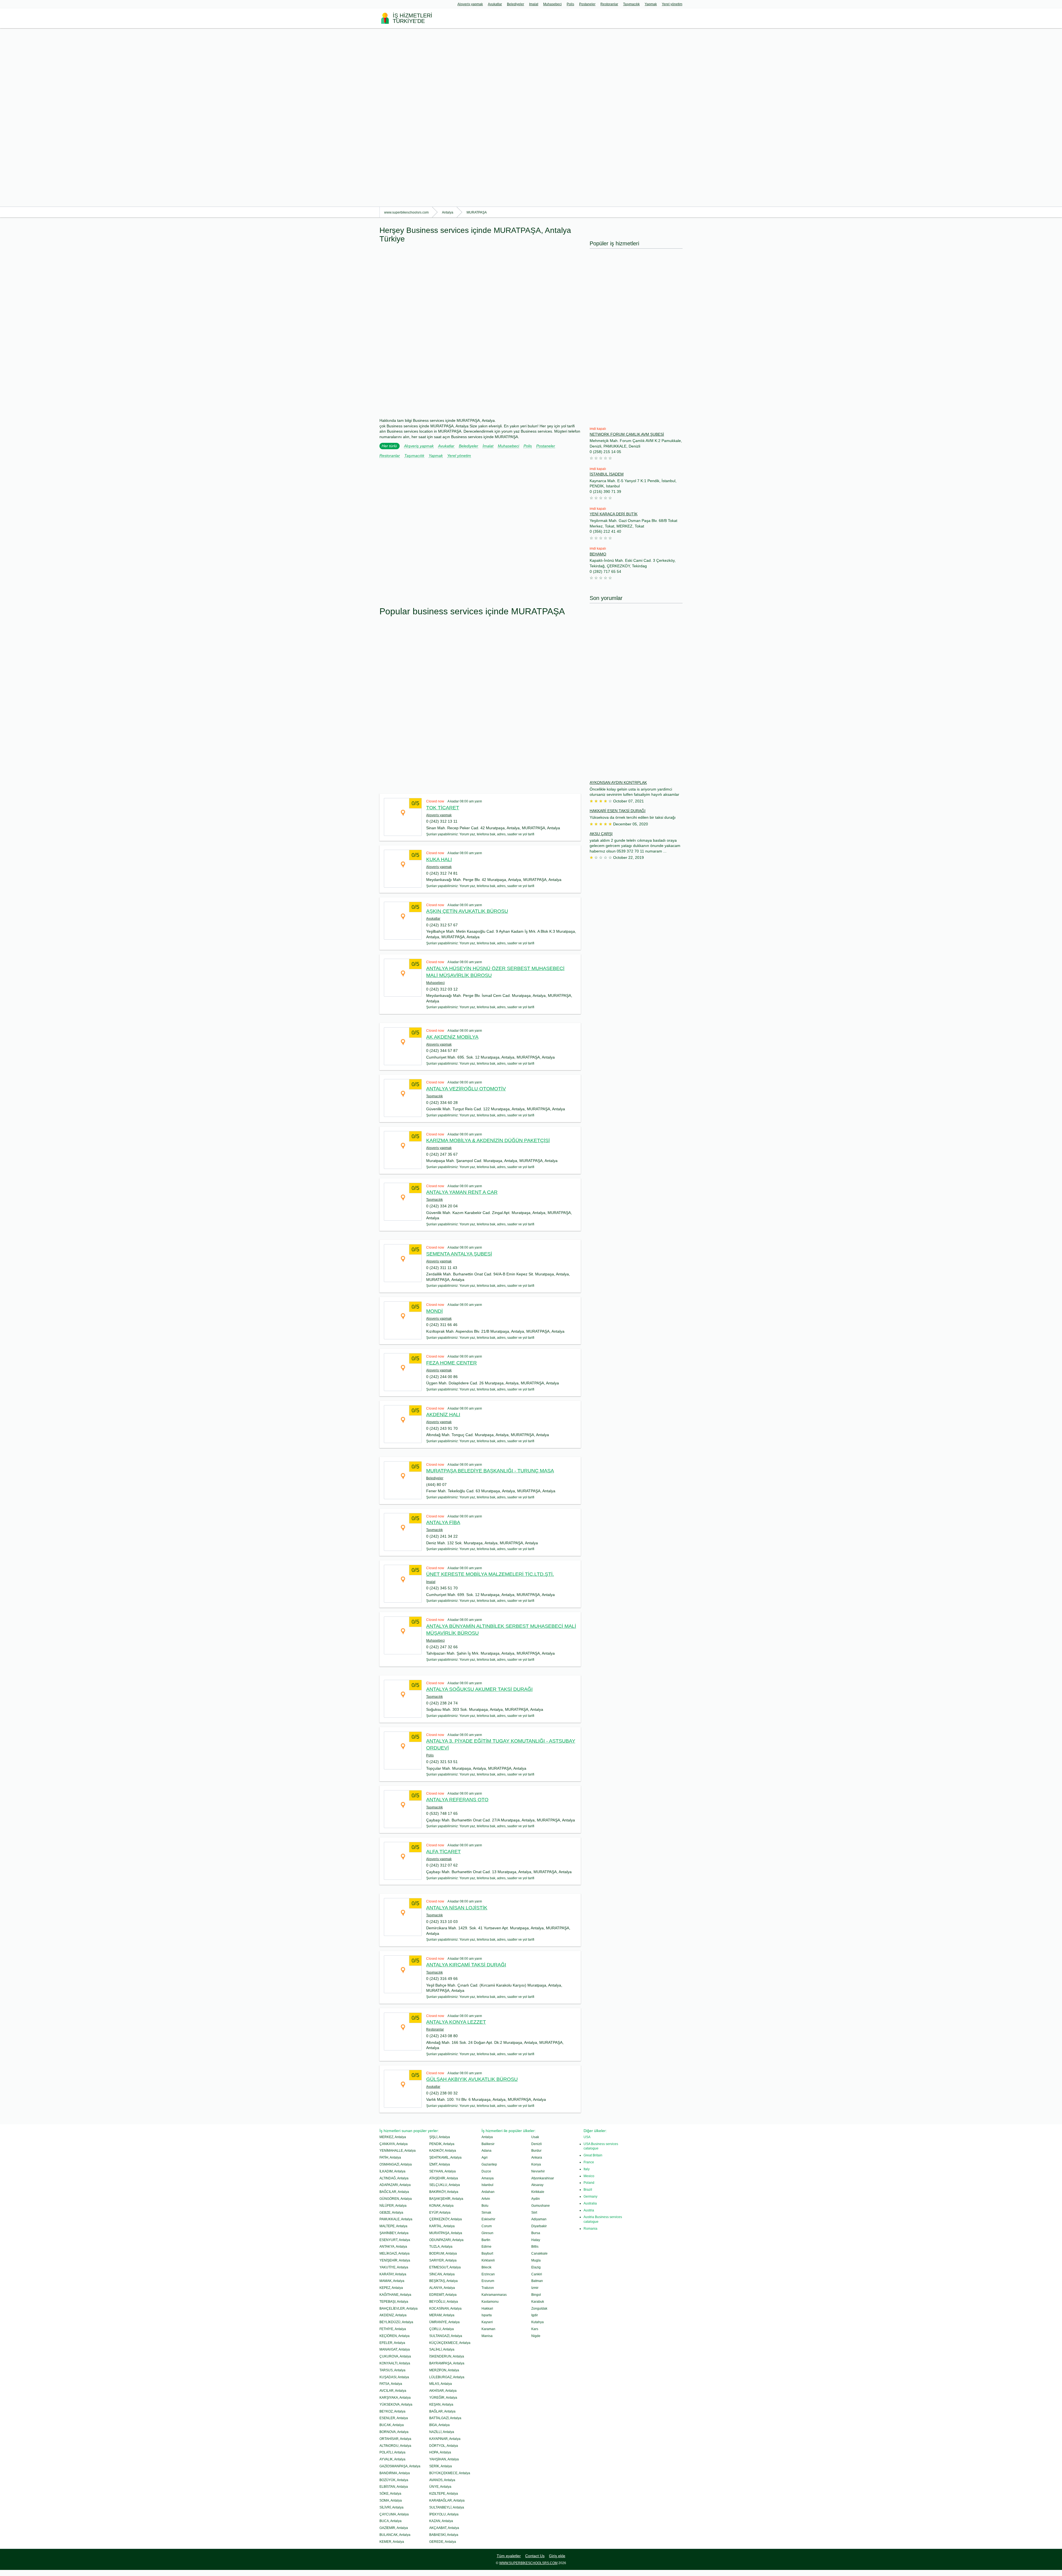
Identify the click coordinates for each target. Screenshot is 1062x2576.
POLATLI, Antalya (392, 2452)
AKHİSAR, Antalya (443, 2391)
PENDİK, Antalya (442, 2144)
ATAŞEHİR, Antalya (444, 2178)
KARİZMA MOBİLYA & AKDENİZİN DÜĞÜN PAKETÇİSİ (488, 1140)
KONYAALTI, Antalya (395, 2363)
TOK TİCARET (443, 808)
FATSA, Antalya (391, 2384)
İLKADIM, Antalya (392, 2171)
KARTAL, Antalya (442, 2226)
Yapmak (651, 4)
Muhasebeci (552, 4)
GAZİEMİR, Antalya (394, 2528)
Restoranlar (609, 4)
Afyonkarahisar (543, 2178)
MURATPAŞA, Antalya (446, 2233)
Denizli (537, 2144)
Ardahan (488, 2192)
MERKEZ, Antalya (393, 2137)
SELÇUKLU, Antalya (445, 2185)
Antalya (487, 2137)
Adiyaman (539, 2219)
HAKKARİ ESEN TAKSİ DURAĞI (618, 811)
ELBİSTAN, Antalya (394, 2487)
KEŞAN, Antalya (441, 2405)
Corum (487, 2226)
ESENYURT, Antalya (395, 2240)
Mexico (589, 2176)
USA (587, 2137)
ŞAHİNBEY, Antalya (394, 2233)
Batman (537, 2281)
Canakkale (539, 2253)
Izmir (535, 2288)
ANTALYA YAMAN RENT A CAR (462, 1192)
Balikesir (488, 2144)
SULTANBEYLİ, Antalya (447, 2507)
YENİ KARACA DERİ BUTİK (614, 514)
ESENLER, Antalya (394, 2418)
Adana (486, 2151)
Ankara (537, 2158)
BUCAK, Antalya (392, 2425)
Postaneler (587, 4)
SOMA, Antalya (391, 2500)
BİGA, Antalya (439, 2425)
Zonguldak (539, 2309)
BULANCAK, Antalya (395, 2535)
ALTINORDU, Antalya (395, 2446)
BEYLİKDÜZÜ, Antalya (396, 2322)
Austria (589, 2210)
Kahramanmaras (494, 2295)
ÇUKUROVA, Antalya (395, 2356)
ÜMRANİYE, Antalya (444, 2322)
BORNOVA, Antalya (394, 2432)
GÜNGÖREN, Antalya (396, 2199)
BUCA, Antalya (391, 2521)
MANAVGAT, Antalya (395, 2349)
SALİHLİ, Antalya (442, 2349)
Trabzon (488, 2288)
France (589, 2162)
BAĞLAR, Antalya (442, 2411)
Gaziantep (489, 2164)
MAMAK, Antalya (392, 2281)
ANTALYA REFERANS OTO (457, 1800)
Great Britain (593, 2155)
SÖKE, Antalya (390, 2494)
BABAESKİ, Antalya (444, 2535)
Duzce (486, 2171)
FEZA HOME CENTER (451, 1363)
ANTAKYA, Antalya (393, 2247)
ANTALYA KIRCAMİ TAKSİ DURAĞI (466, 1965)
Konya (536, 2164)
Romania (590, 2229)
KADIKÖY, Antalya (443, 2151)
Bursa (536, 2233)
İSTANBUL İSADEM (607, 474)
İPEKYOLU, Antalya (444, 2514)
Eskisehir (488, 2219)
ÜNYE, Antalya (440, 2487)
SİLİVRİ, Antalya (391, 2507)
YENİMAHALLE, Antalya (398, 2151)
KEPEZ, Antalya (391, 2288)
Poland (589, 2183)
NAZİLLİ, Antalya (442, 2432)
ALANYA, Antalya (442, 2288)
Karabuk (538, 2302)
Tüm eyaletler (509, 2556)
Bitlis (535, 2247)
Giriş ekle (557, 2556)
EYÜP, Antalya (440, 2213)
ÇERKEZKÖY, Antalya (446, 2219)
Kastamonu (490, 2302)
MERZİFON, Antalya (444, 2370)
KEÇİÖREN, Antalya (395, 2336)
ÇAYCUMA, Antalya (394, 2514)
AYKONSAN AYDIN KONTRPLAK (618, 783)
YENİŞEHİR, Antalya (395, 2260)
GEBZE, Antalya (391, 2213)
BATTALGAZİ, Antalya (445, 2418)
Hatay (536, 2240)
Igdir (535, 2315)
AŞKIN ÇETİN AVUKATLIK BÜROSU (467, 911)
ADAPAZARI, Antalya (395, 2185)
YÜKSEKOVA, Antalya (396, 2405)
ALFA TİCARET (443, 1852)
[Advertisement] (166, 117)
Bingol (536, 2295)
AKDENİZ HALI (443, 1415)
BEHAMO (598, 554)
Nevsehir (538, 2171)
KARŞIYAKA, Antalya (395, 2398)
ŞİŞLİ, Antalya (440, 2137)
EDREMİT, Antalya (443, 2295)
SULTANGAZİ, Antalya (446, 2336)
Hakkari (487, 2309)
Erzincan (488, 2274)
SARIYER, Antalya (443, 2260)
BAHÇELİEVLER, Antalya (399, 2309)
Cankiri (537, 2274)
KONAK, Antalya (441, 2206)
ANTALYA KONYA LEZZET (456, 2022)
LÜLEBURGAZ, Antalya (447, 2377)
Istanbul (487, 2185)
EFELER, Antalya (392, 2343)
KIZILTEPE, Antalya (444, 2494)
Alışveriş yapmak (470, 4)
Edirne (486, 2247)
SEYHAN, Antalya (442, 2171)
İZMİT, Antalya (440, 2164)
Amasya (488, 2178)
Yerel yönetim (672, 4)
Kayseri (487, 2322)
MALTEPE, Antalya (393, 2226)
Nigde (536, 2336)
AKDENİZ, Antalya (393, 2315)
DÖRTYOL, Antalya (444, 2446)
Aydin (536, 2199)
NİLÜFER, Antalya (393, 2206)
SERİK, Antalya (441, 2466)
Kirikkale (538, 2192)
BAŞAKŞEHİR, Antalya (446, 2199)
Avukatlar (495, 4)
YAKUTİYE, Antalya (394, 2267)
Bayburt (487, 2253)
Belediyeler (516, 4)
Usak (535, 2137)
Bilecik (486, 2267)
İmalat (534, 4)
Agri (485, 2158)
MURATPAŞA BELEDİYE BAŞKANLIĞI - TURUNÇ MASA (490, 1471)
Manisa (487, 2336)
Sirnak (486, 2213)
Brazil (588, 2190)
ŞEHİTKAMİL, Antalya (445, 2158)
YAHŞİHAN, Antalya (444, 2459)
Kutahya (537, 2322)
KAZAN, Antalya (441, 2521)
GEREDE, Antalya (443, 2542)
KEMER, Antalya (392, 2542)
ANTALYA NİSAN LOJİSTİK (457, 1908)
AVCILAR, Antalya (393, 2391)
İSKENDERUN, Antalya (447, 2356)
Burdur (536, 2151)
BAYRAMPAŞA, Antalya (447, 2363)
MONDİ (434, 1311)
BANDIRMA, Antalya (395, 2473)
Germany (590, 2197)
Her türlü (389, 446)
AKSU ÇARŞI (601, 834)
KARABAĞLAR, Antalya (447, 2500)
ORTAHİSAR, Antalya (395, 2439)
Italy (587, 2169)
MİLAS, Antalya (441, 2384)
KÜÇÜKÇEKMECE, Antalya (450, 2343)
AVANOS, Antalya (442, 2480)
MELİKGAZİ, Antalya (395, 2253)
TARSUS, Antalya (392, 2370)
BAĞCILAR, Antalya (394, 2192)
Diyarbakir (539, 2226)
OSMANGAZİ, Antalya (396, 2164)
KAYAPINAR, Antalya (445, 2439)
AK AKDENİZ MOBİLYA (452, 1037)
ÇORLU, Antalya (442, 2329)
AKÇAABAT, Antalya (444, 2528)
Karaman (488, 2329)
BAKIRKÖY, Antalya (444, 2192)
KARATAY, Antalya (393, 2274)
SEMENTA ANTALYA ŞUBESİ (459, 1254)
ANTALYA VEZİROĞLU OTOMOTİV (466, 1089)
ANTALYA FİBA (443, 1522)
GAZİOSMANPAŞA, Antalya (400, 2466)
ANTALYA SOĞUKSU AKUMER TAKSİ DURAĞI (479, 1689)
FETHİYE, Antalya (393, 2329)
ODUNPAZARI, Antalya (446, 2240)
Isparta (487, 2315)
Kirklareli (488, 2260)
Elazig (536, 2267)
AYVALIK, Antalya (392, 2459)
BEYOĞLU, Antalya (444, 2302)
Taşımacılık (631, 4)
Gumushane (541, 2206)
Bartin (486, 2240)
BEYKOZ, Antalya (392, 2411)
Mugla (536, 2260)
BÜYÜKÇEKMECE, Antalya (450, 2473)
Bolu (485, 2206)
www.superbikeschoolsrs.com (528, 2563)
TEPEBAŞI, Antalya (394, 2302)
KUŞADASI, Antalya (394, 2377)
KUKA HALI (439, 859)
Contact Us (535, 2556)
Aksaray (537, 2185)
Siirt (534, 2213)
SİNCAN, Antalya (442, 2274)
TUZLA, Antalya (441, 2247)
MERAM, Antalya (442, 2315)
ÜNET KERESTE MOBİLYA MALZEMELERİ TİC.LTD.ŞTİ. (490, 1574)
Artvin (486, 2199)
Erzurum (488, 2281)
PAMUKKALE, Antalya (396, 2219)
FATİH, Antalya (390, 2158)
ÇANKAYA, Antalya (394, 2144)
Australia (590, 2203)
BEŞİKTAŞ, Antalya (443, 2281)
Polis (570, 4)
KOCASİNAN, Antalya (445, 2309)
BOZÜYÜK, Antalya (394, 2480)
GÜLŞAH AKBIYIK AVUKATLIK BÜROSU (472, 2079)
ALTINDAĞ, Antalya (394, 2178)
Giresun (487, 2233)
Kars (535, 2329)
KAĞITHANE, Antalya (395, 2295)
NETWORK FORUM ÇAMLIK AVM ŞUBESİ (627, 434)
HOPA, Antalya (440, 2452)
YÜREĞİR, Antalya (443, 2398)
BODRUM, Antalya (443, 2253)
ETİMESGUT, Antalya (445, 2267)
